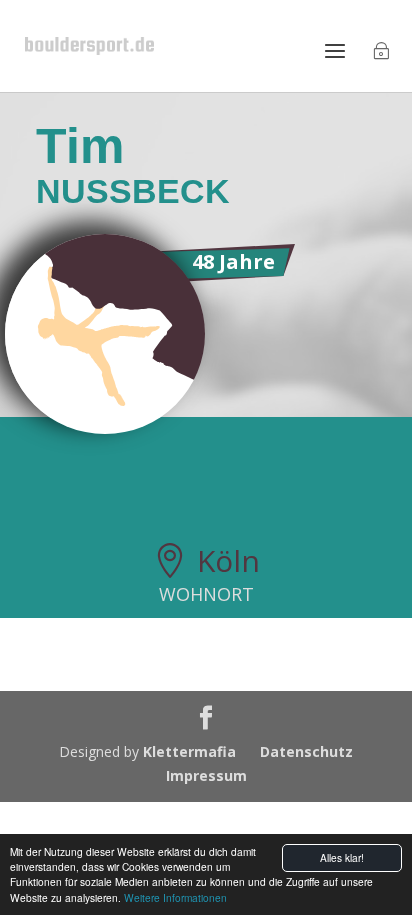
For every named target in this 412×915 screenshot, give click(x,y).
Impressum (206, 775)
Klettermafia (189, 751)
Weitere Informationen (175, 897)
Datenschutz (306, 751)
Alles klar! (342, 857)
